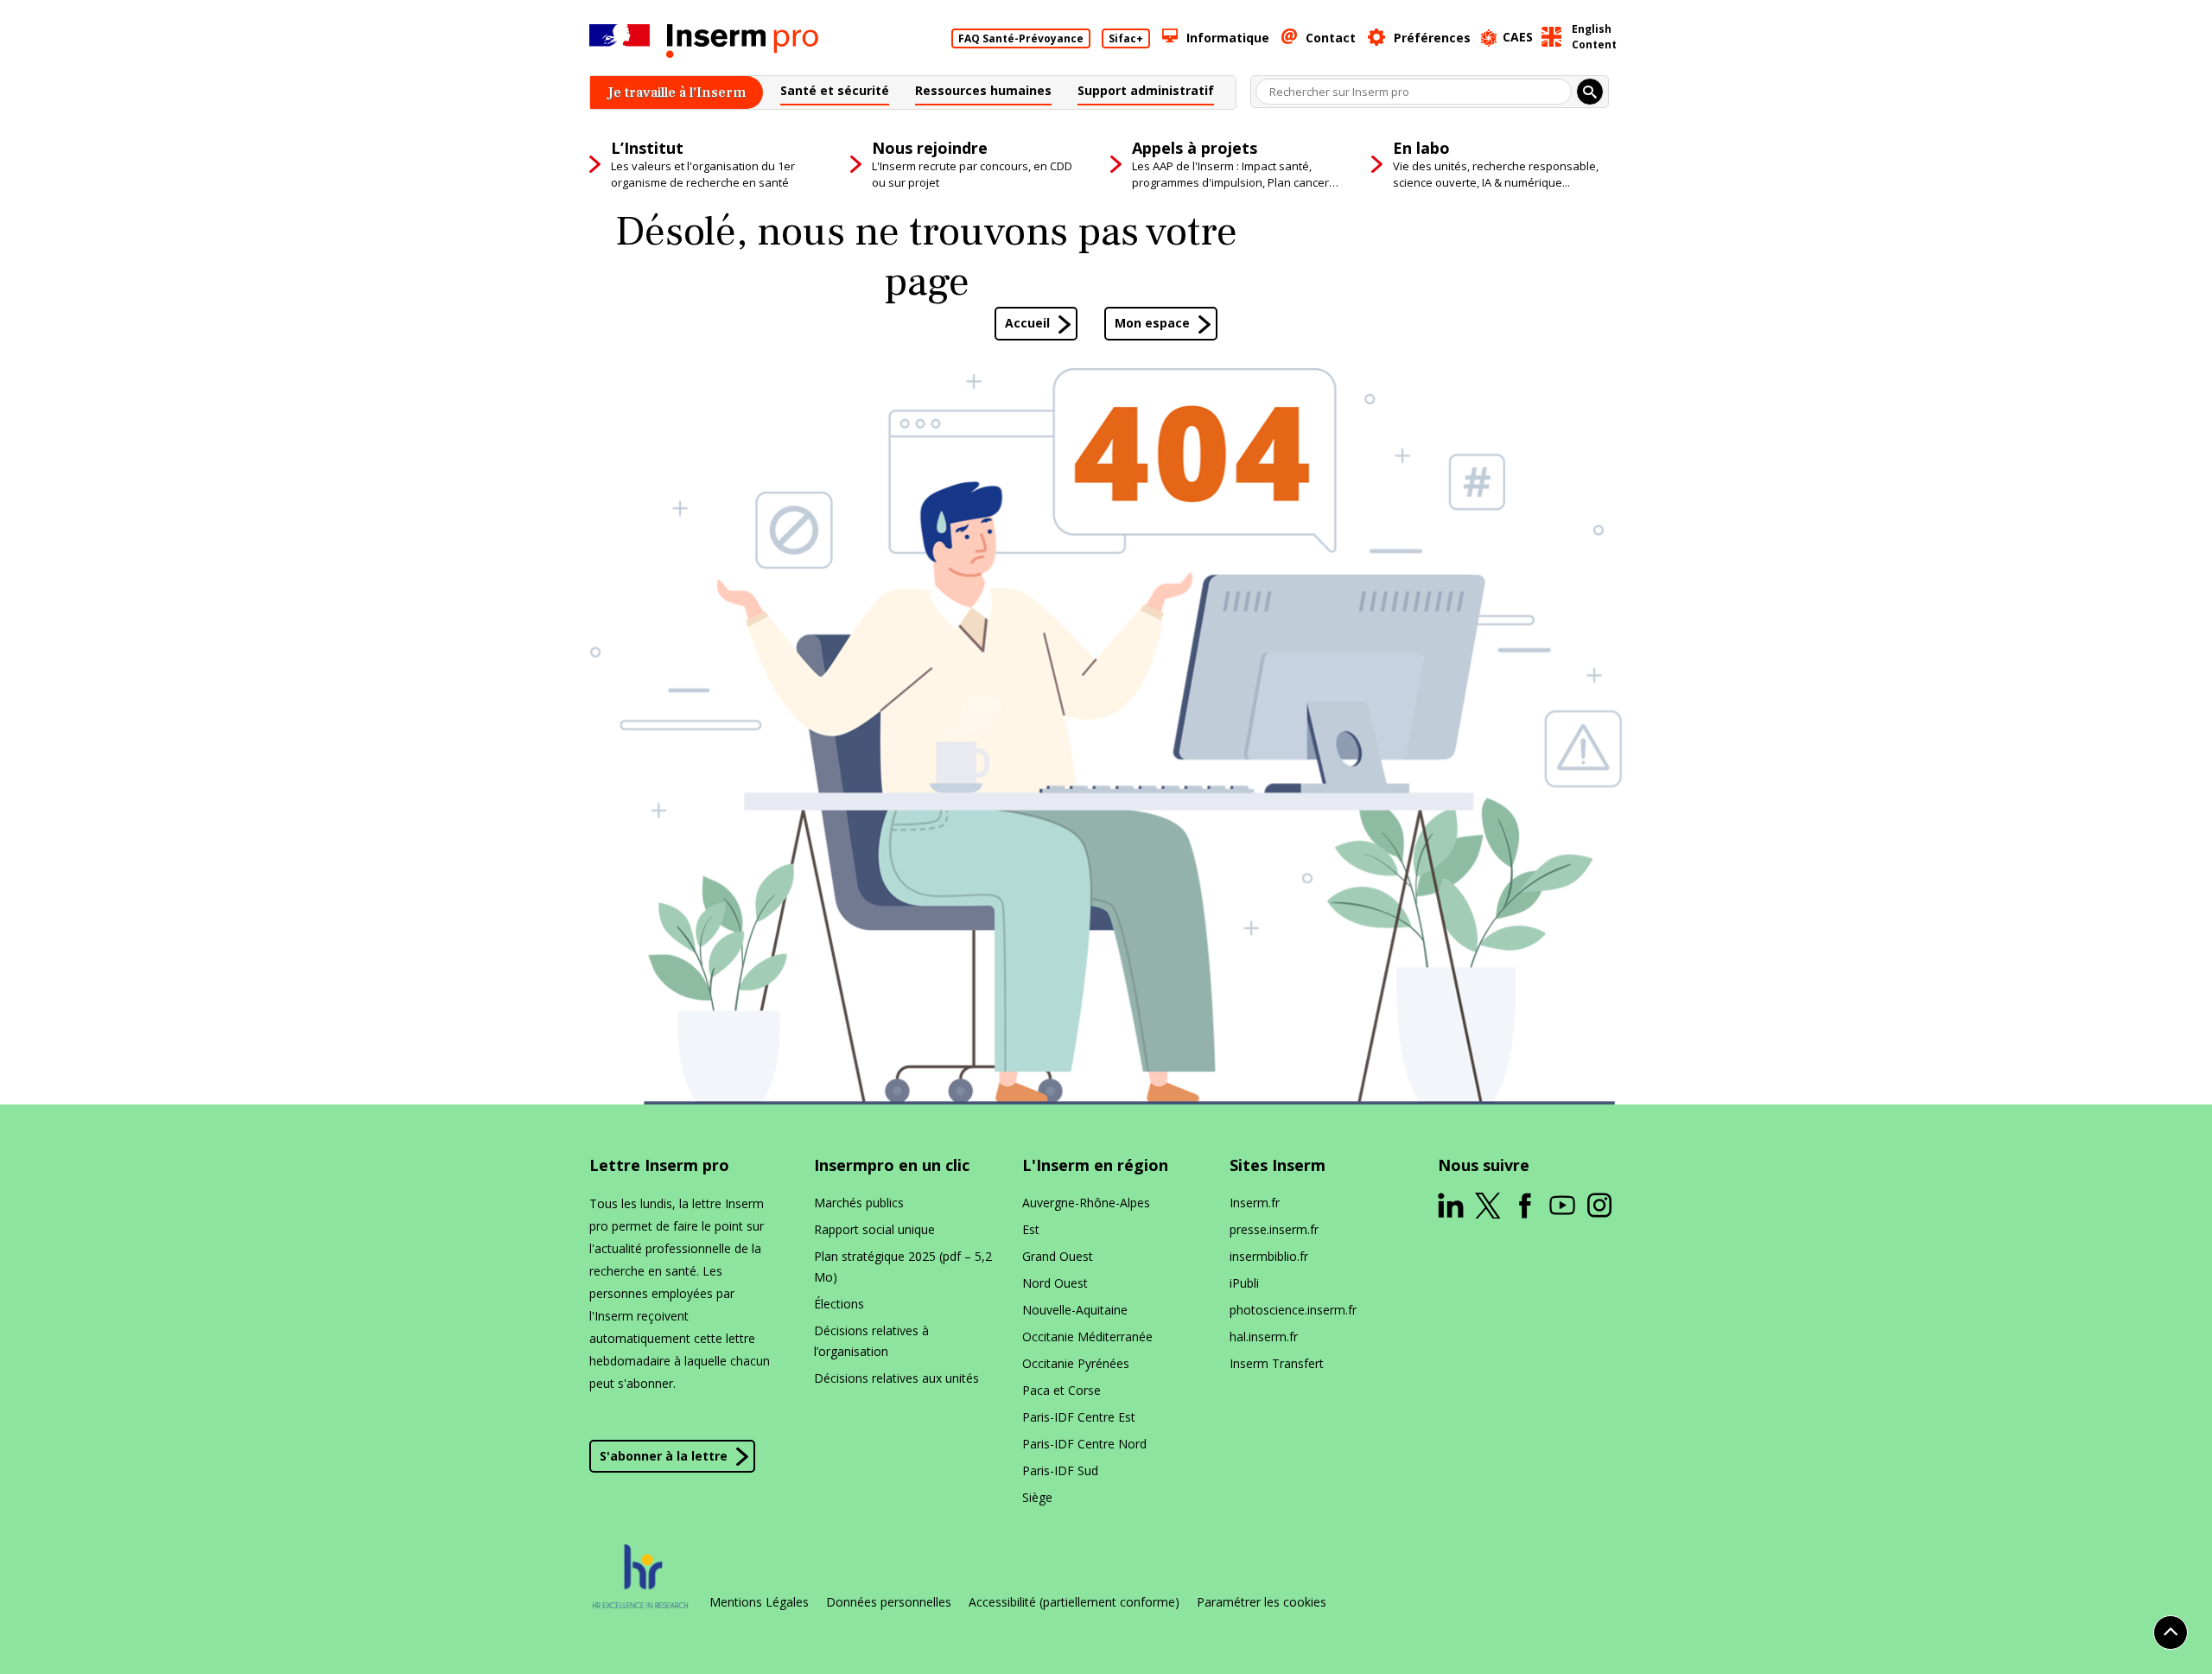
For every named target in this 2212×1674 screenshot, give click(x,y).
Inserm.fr (1255, 1203)
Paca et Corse (1062, 1390)
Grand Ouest (1058, 1256)
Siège (1037, 1497)
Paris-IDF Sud (1060, 1470)
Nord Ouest (1055, 1283)
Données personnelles (889, 1602)
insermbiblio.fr (1269, 1256)
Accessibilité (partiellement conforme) (1074, 1602)
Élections (839, 1304)
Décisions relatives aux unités (896, 1378)
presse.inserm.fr (1274, 1229)
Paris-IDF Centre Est (1079, 1417)
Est (1031, 1229)
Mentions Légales (759, 1602)
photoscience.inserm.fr (1293, 1310)
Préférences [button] (1432, 38)
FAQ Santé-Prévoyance (1021, 38)
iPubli (1244, 1283)
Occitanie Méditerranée (1087, 1337)
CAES (1518, 37)
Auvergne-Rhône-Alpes (1086, 1203)
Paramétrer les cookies (1262, 1602)
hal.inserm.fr (1264, 1337)
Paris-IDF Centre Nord (1084, 1444)
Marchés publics (859, 1203)
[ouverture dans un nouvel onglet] (1451, 1206)
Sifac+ (1126, 38)
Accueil (1027, 323)
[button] (835, 93)
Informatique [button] (1228, 38)
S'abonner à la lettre (664, 1456)
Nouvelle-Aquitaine (1075, 1310)
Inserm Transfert (1277, 1363)
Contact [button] (1331, 38)
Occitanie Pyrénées (1076, 1363)
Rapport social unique (874, 1229)
